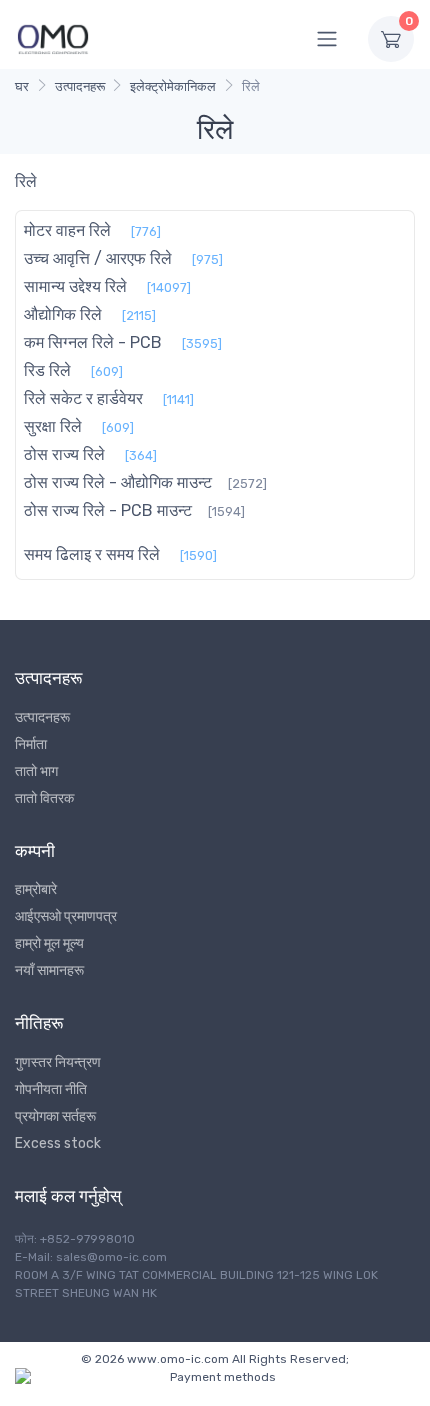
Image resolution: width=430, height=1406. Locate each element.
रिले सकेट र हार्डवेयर (83, 398)
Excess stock (58, 1143)
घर (22, 86)
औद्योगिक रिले (63, 314)
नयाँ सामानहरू (49, 970)
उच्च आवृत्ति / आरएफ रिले (98, 258)
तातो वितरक (44, 798)
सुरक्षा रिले (53, 426)
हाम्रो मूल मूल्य (49, 943)
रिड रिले (47, 370)
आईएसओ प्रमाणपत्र (66, 916)
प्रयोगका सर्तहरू (55, 1116)
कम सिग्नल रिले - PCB (93, 342)
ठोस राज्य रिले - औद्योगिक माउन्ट (118, 482)
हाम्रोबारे (36, 889)
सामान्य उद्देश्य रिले (75, 286)
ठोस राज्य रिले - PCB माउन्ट (108, 510)
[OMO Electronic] (53, 38)
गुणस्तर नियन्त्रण (58, 1062)
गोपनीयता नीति (51, 1089)
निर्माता (31, 744)
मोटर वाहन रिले (67, 230)
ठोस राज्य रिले (64, 454)
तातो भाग (36, 771)
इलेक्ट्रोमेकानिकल (173, 86)
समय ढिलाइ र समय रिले (92, 554)
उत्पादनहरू (80, 86)
